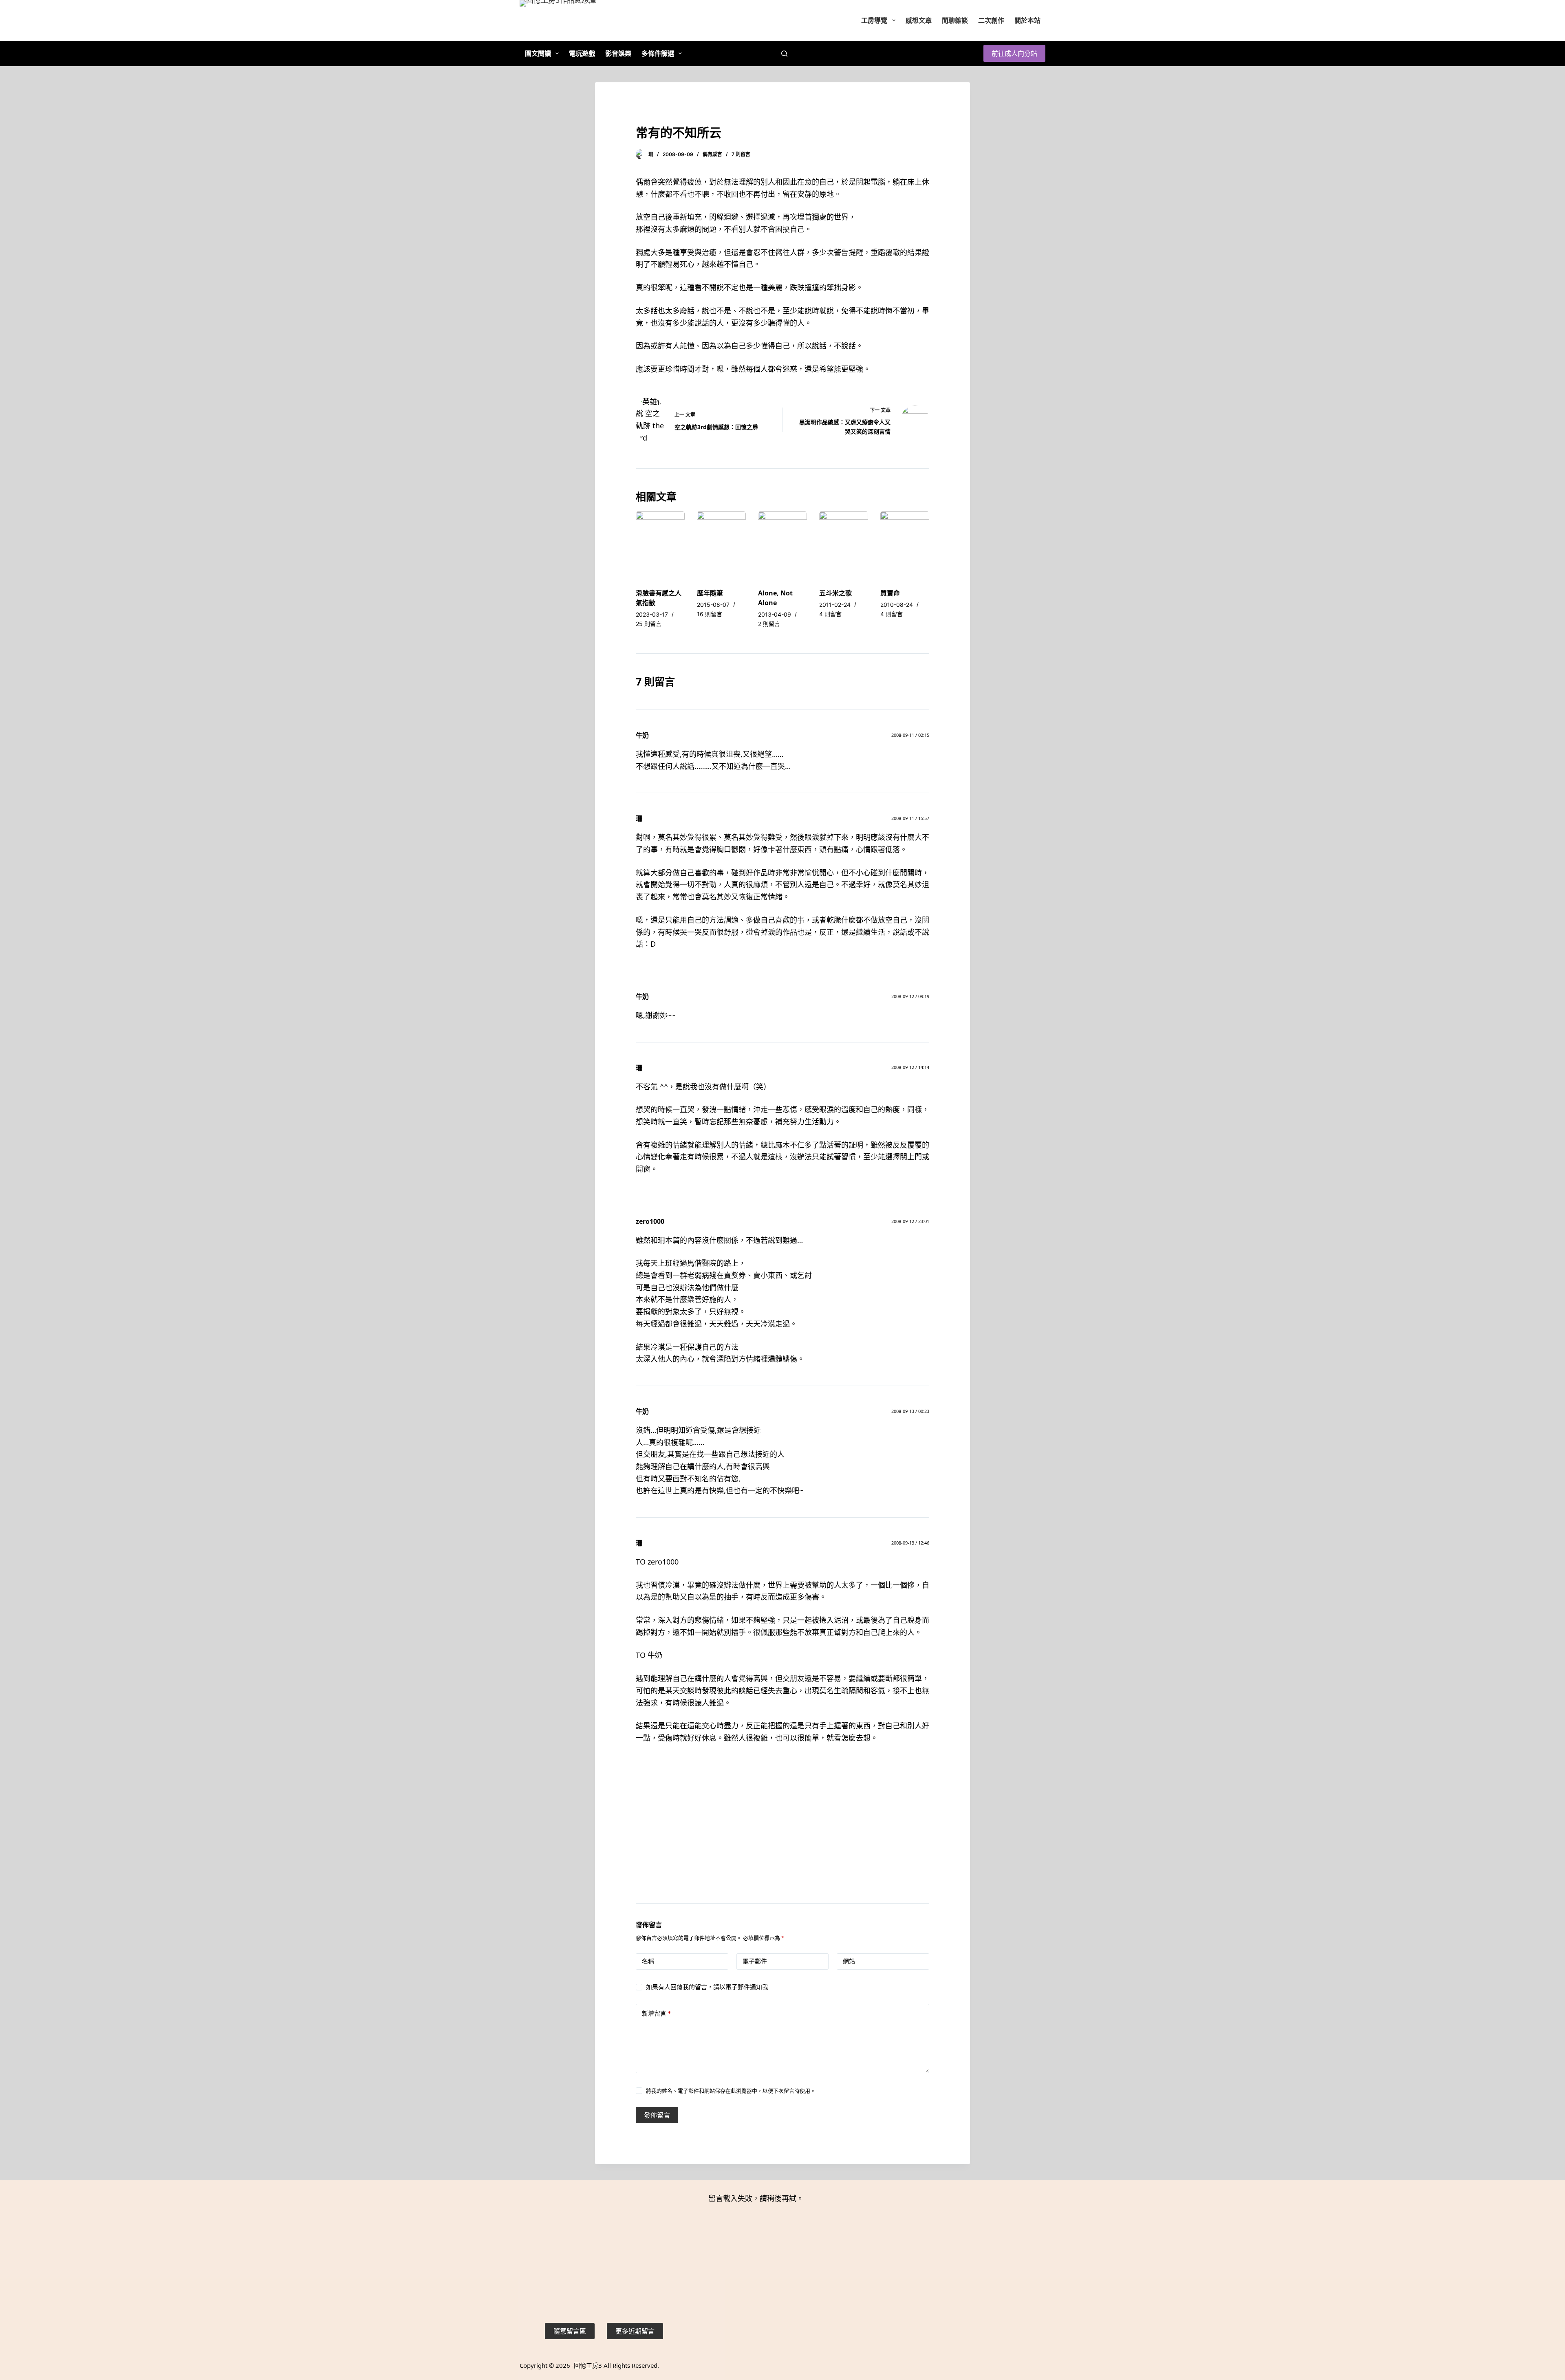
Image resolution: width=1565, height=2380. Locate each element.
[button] (570, 2331)
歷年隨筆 (710, 593)
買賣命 (890, 593)
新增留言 (656, 2013)
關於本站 (1027, 20)
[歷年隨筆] (721, 546)
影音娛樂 (618, 53)
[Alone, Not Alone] (782, 546)
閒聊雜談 (955, 20)
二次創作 (991, 20)
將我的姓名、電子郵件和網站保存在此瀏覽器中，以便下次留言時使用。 (731, 2091)
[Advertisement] (782, 1834)
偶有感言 (712, 154)
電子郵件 (755, 1961)
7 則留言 (741, 154)
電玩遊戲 (582, 53)
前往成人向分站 (1014, 53)
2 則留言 (769, 624)
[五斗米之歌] (844, 546)
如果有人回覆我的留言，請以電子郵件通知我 (707, 1987)
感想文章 (919, 20)
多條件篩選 (658, 53)
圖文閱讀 (538, 53)
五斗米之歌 (835, 593)
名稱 (648, 1961)
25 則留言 (649, 624)
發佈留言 (657, 2115)
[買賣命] (905, 546)
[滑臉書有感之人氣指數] (660, 546)
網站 (849, 1961)
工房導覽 (874, 20)
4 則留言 (830, 614)
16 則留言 (710, 614)
